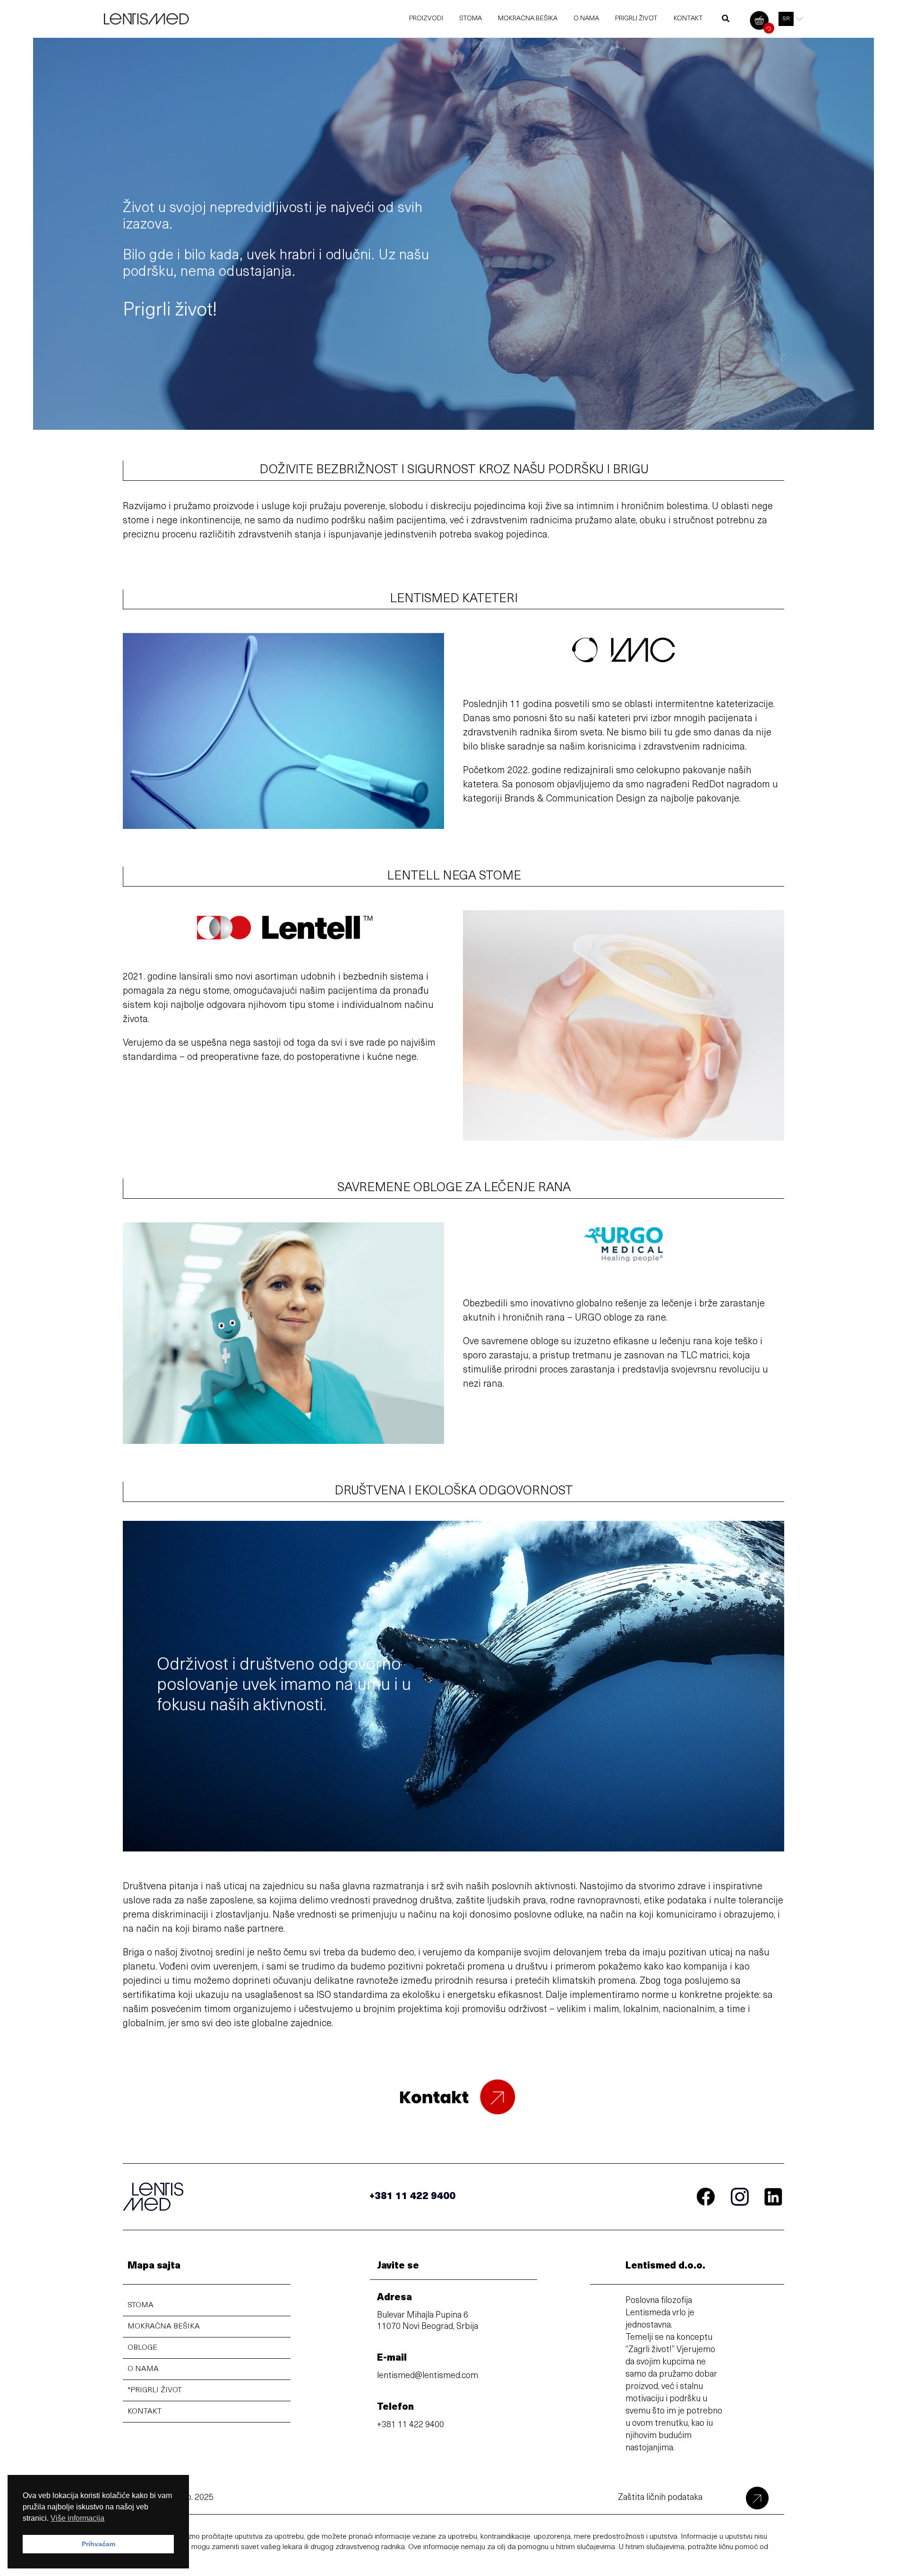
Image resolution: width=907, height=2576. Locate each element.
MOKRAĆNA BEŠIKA (164, 2327)
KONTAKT (145, 2412)
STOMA (141, 2305)
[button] (726, 21)
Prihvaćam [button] (98, 2544)
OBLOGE (142, 2348)
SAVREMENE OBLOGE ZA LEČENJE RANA (454, 1188)
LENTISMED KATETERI (454, 599)
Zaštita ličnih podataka (660, 2498)
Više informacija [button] (77, 2518)
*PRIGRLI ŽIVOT (155, 2390)
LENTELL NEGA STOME (454, 876)
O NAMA (143, 2369)
